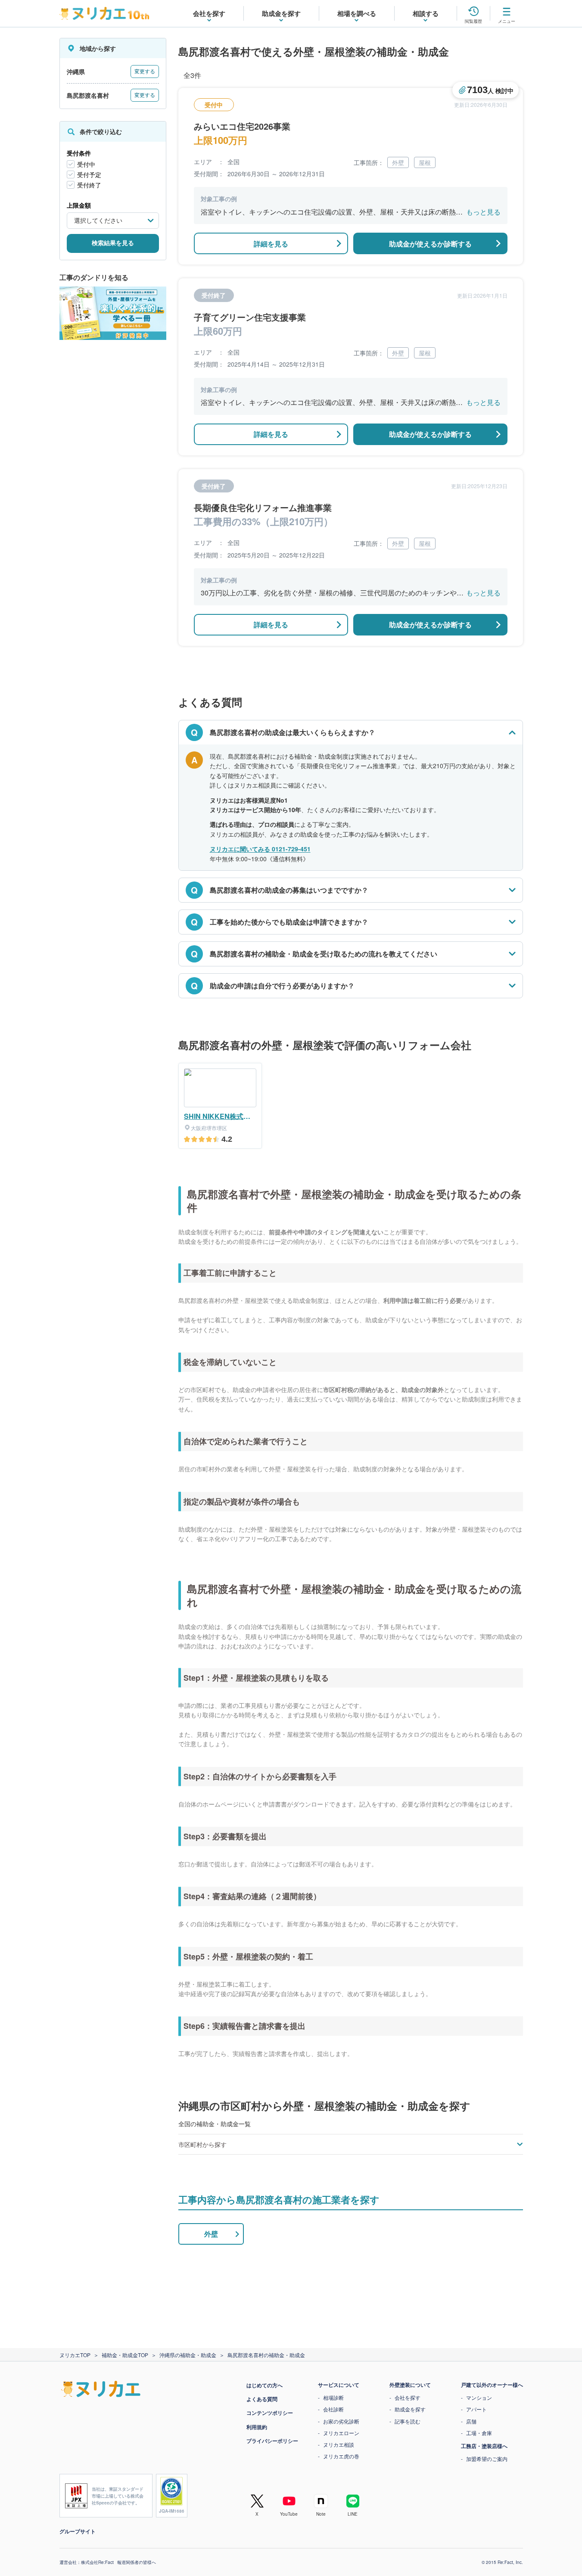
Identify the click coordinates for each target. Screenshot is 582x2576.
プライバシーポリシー (272, 2441)
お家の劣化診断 (341, 2421)
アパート (476, 2409)
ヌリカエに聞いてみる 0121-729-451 (260, 849)
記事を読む (408, 2421)
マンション (479, 2397)
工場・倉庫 (479, 2433)
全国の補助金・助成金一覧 (215, 2124)
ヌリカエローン (341, 2433)
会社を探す (408, 2397)
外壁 (211, 2234)
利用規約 (257, 2427)
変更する (145, 72)
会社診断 (333, 2409)
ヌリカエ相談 (339, 2444)
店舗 (471, 2421)
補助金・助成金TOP (125, 2355)
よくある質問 (262, 2399)
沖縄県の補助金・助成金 (188, 2355)
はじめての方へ (265, 2385)
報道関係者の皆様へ (137, 2562)
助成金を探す (410, 2409)
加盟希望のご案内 (487, 2459)
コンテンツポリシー (270, 2413)
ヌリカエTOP (75, 2355)
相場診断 (333, 2397)
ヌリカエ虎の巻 (341, 2456)
